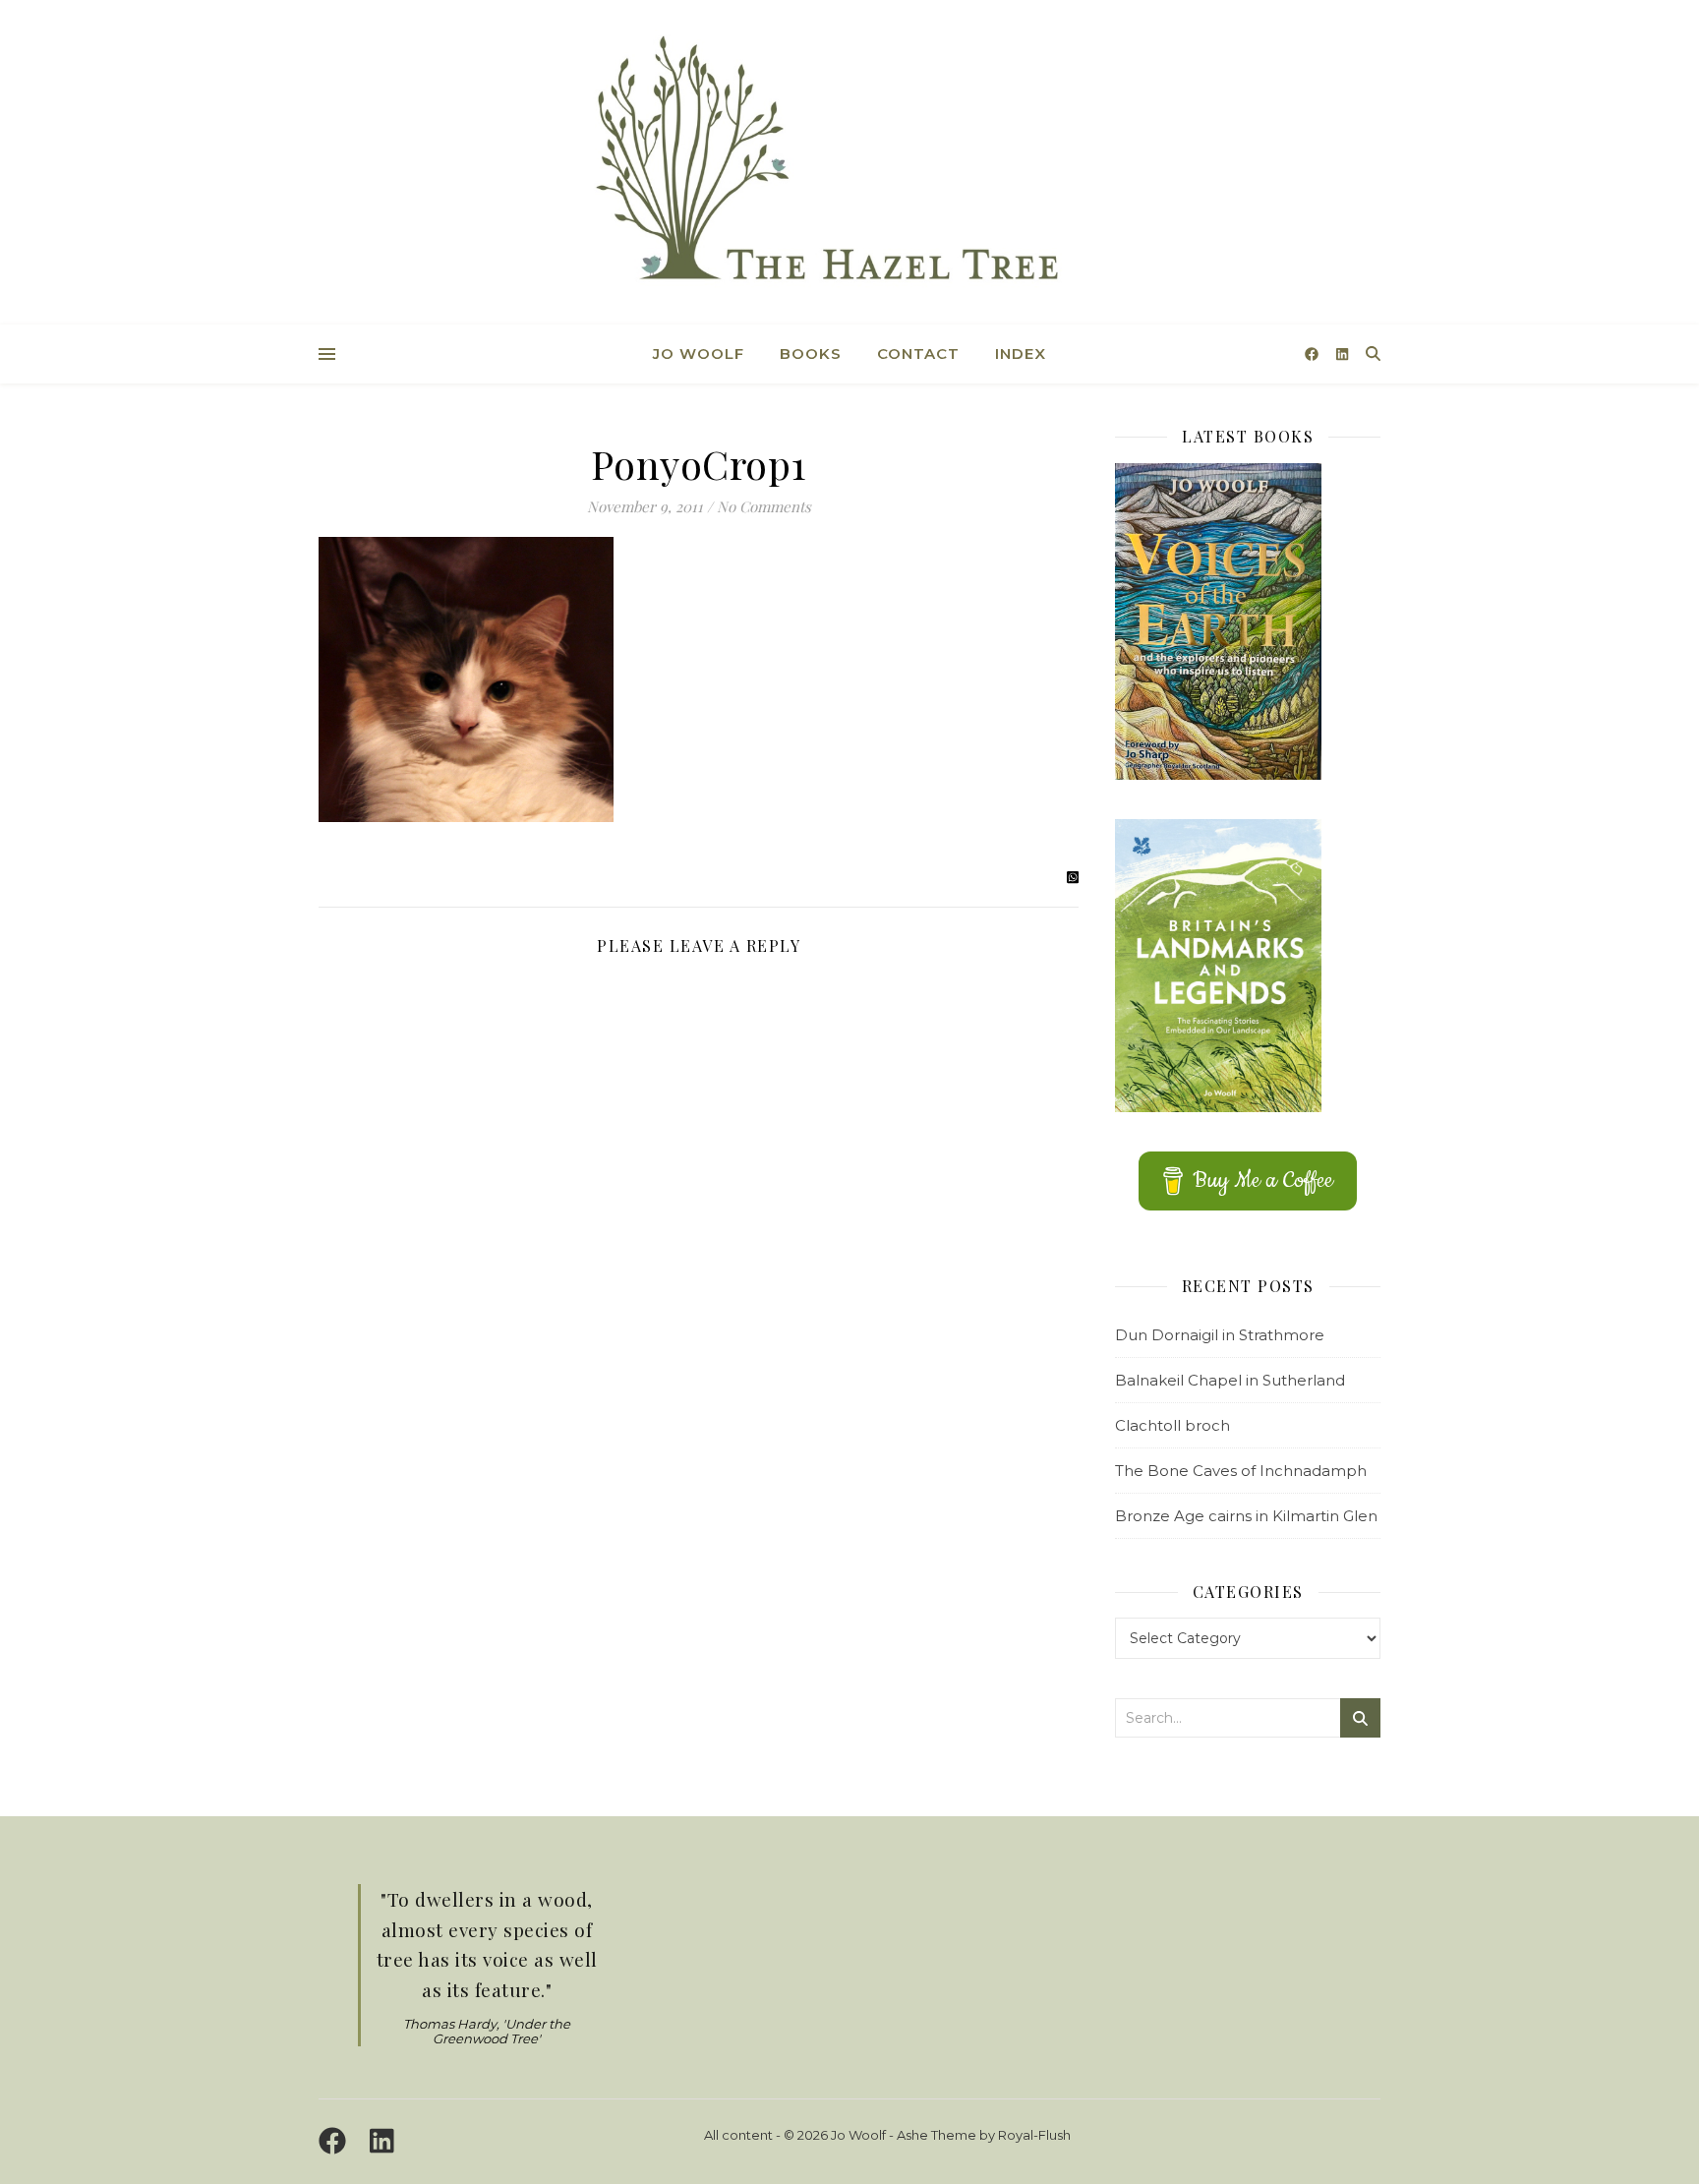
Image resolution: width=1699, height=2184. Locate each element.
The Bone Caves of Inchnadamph (1241, 1471)
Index (1021, 354)
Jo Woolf (699, 354)
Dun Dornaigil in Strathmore (1220, 1335)
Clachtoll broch (1172, 1425)
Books (811, 354)
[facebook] (1314, 354)
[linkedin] (1342, 354)
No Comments (764, 506)
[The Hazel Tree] (849, 165)
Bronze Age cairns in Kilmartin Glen (1246, 1516)
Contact (918, 354)
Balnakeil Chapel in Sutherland (1230, 1380)
